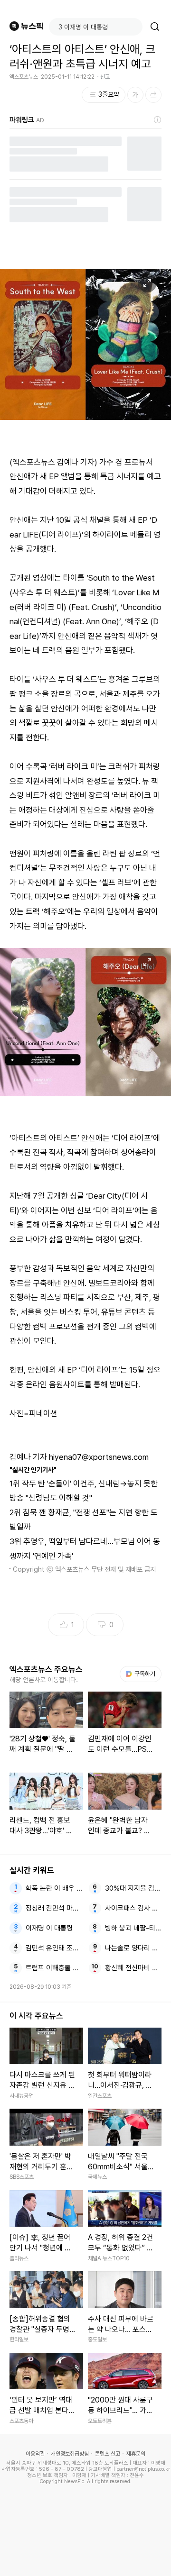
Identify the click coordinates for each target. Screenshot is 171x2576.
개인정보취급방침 (70, 2454)
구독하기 (142, 1674)
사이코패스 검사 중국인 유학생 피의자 (133, 1908)
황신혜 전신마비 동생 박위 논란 (133, 1968)
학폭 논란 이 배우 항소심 (54, 1888)
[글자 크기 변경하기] (135, 95)
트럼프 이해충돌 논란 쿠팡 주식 (54, 1968)
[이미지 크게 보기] (147, 283)
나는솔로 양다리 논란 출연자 (133, 1948)
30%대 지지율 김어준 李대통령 (133, 1888)
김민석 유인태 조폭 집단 (54, 1948)
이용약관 (35, 2454)
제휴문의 (136, 2454)
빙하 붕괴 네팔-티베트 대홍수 (133, 1928)
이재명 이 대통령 (49, 1928)
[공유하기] (153, 95)
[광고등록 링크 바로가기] (158, 120)
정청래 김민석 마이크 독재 (54, 1908)
